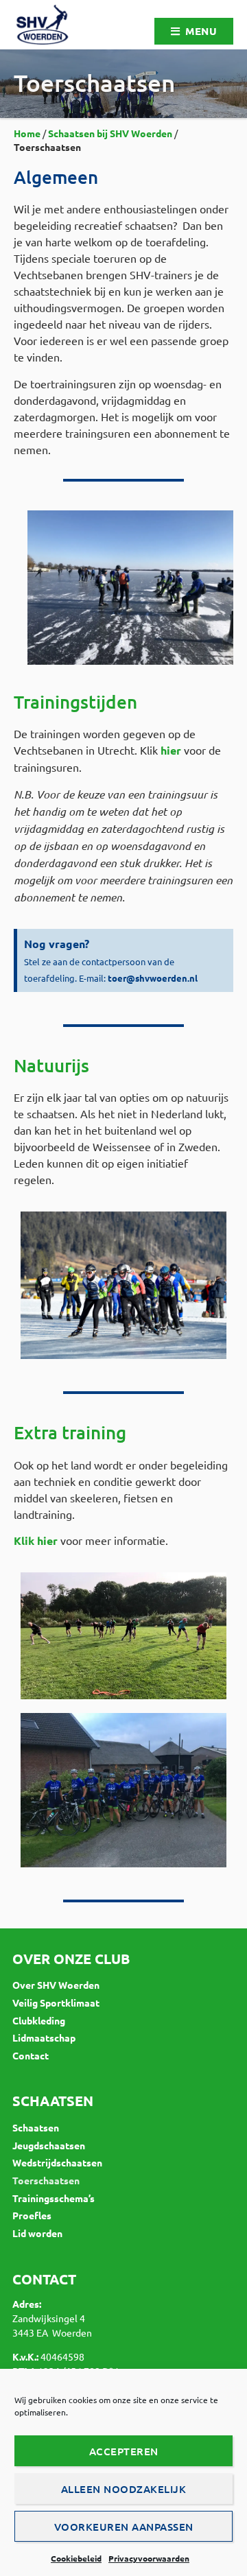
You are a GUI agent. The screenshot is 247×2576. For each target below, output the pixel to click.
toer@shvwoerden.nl (153, 978)
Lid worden (37, 2233)
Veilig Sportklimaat (56, 2002)
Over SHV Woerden (56, 1985)
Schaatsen (36, 2127)
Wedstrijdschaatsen (57, 2162)
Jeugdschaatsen (49, 2145)
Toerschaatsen (46, 2180)
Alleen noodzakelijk (124, 2489)
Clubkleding (39, 2020)
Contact (31, 2055)
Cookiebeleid (76, 2558)
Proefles (32, 2215)
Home (27, 133)
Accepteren (124, 2451)
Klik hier (36, 1540)
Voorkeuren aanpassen (124, 2527)
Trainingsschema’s (54, 2198)
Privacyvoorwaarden (149, 2558)
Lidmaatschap (44, 2037)
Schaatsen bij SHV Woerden (110, 133)
